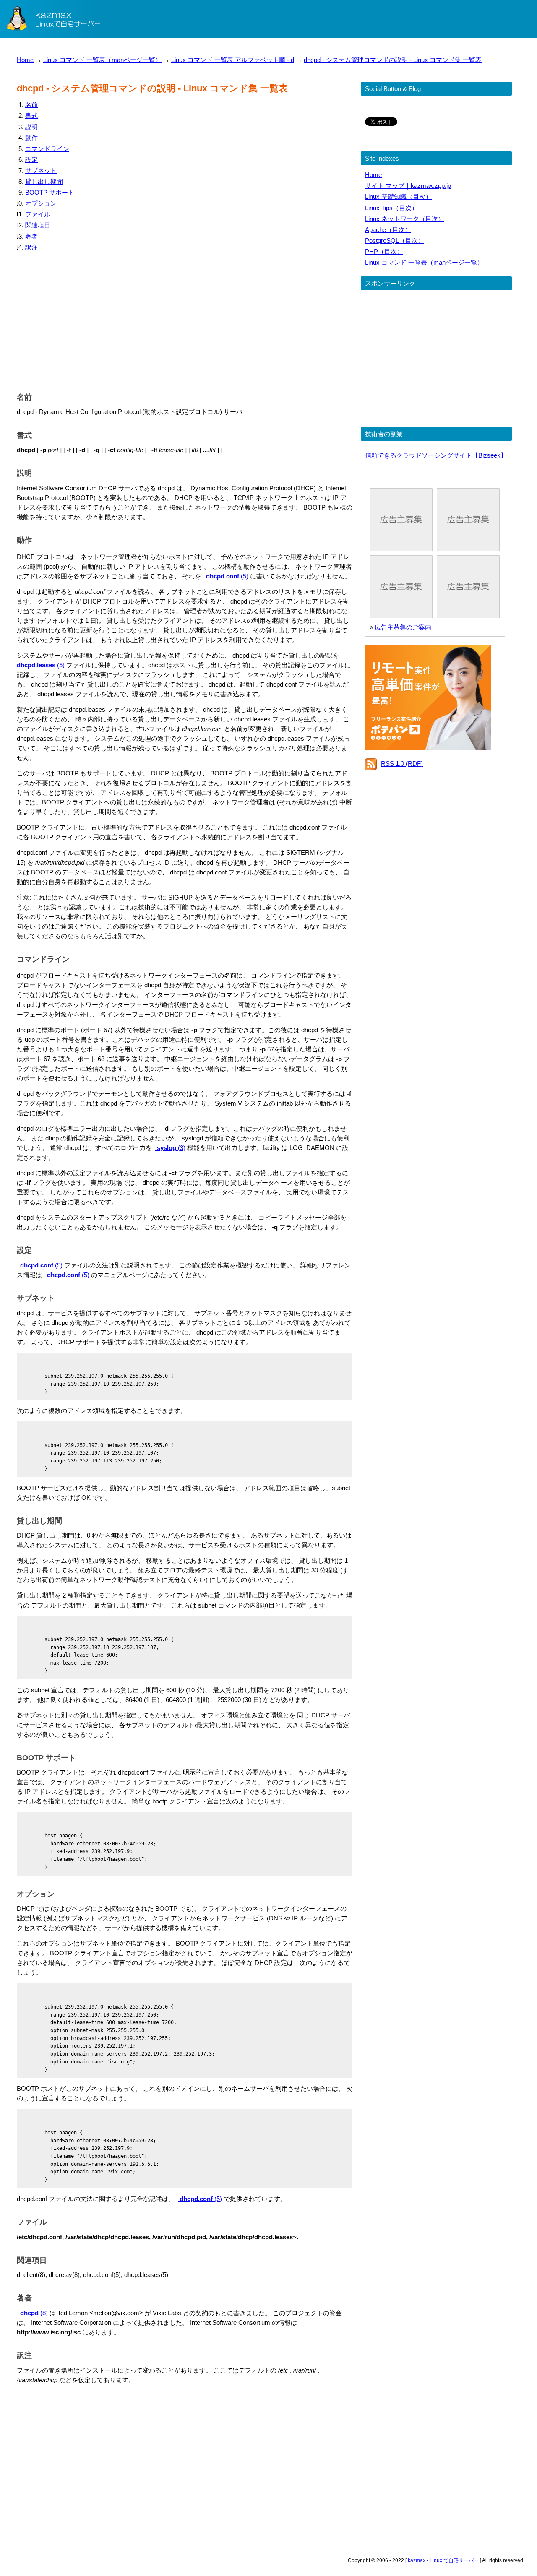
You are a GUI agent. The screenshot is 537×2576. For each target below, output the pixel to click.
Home (25, 60)
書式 (31, 116)
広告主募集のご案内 (403, 627)
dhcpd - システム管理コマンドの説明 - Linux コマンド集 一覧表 (393, 60)
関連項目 (38, 225)
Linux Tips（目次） (391, 208)
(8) (34, 2313)
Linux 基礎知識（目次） (398, 196)
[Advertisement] (185, 320)
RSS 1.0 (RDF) (402, 764)
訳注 (31, 247)
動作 (31, 138)
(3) (171, 1148)
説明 (31, 127)
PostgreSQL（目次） (395, 241)
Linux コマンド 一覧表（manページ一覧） (102, 60)
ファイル (38, 214)
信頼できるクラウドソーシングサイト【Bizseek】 (436, 455)
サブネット (41, 170)
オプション (41, 203)
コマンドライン (47, 149)
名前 (31, 105)
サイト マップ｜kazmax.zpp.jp (408, 186)
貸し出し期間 (44, 181)
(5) (227, 576)
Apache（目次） (388, 230)
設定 (31, 160)
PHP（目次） (384, 251)
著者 (31, 236)
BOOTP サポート (50, 192)
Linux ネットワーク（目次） (405, 219)
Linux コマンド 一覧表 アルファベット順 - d (233, 60)
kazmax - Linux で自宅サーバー (443, 2560)
